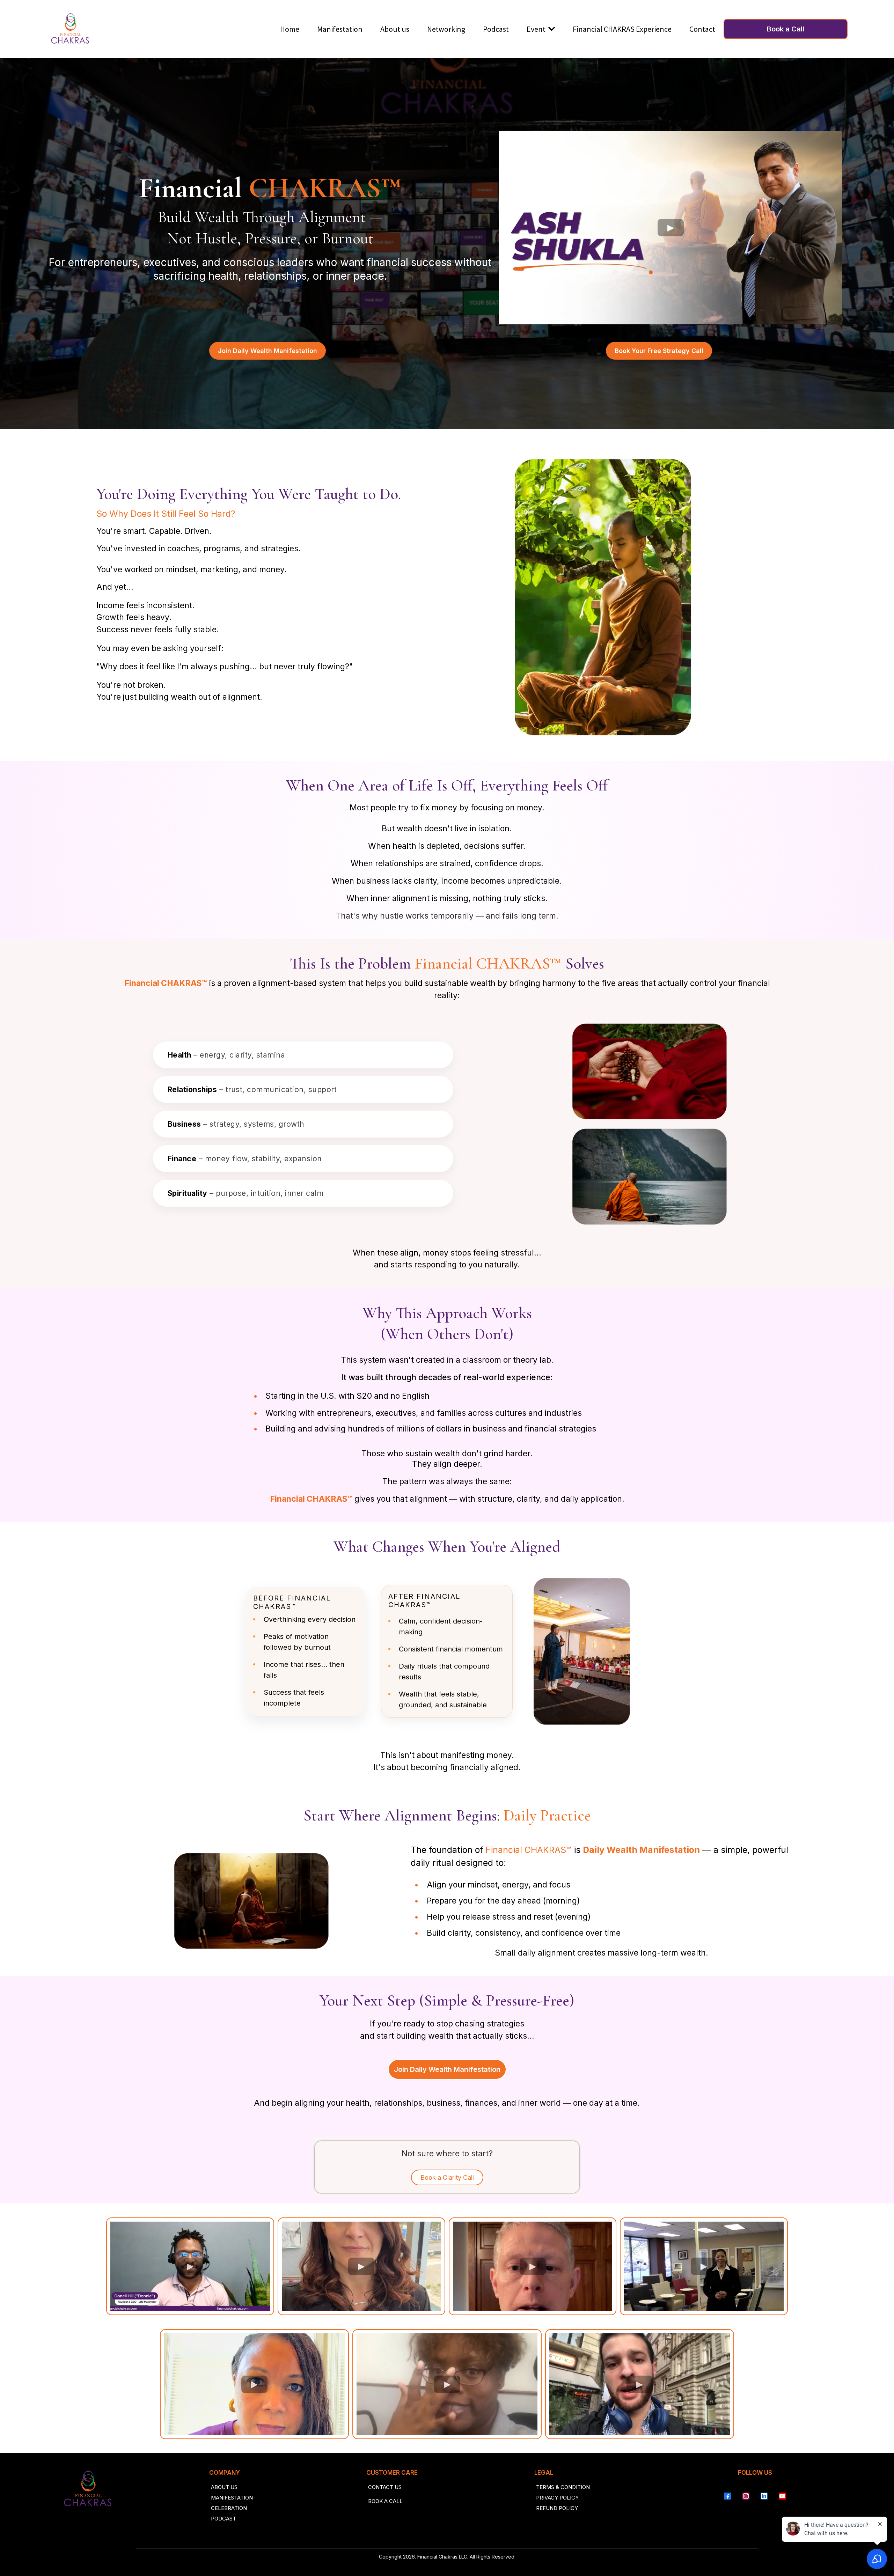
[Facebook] (728, 2496)
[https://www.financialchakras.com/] (70, 29)
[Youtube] (782, 2496)
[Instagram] (746, 2496)
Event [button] (537, 29)
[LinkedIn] (764, 2496)
